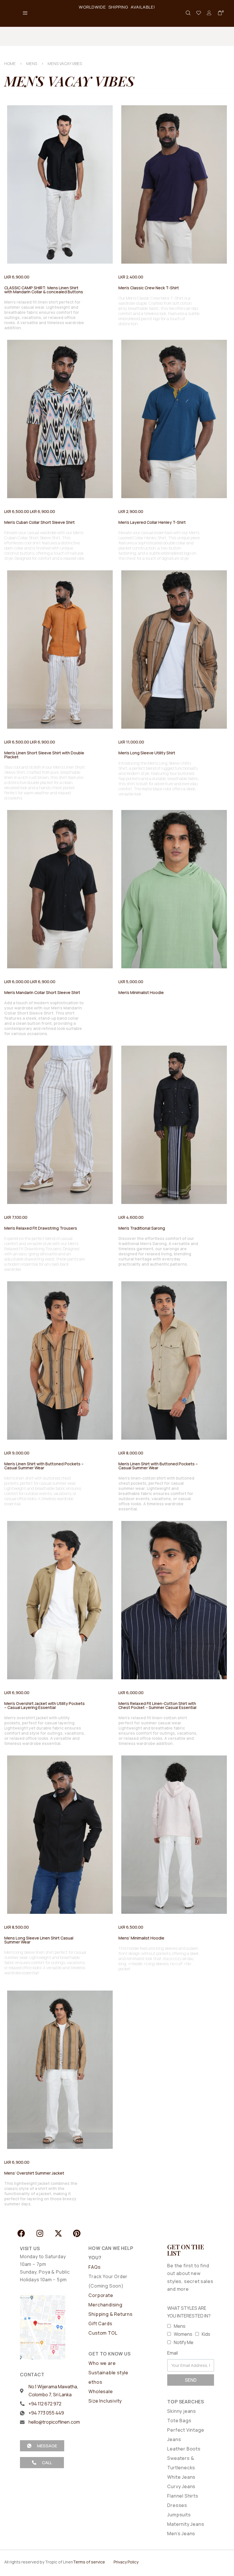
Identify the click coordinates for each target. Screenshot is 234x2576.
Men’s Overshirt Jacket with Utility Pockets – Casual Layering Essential (45, 1705)
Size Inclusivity (105, 2401)
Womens (183, 2334)
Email (173, 2353)
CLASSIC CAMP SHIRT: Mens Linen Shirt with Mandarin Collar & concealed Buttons (44, 290)
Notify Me (184, 2342)
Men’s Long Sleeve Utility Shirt (147, 753)
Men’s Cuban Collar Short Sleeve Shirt (40, 522)
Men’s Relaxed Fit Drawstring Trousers (41, 1228)
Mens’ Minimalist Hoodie (141, 1938)
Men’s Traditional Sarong (142, 1228)
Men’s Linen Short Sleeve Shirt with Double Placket (44, 755)
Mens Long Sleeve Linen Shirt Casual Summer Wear (39, 1940)
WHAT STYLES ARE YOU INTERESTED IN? (189, 2312)
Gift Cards (100, 2324)
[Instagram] (40, 2233)
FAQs (94, 2267)
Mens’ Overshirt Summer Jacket (34, 2173)
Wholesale (101, 2391)
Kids (206, 2334)
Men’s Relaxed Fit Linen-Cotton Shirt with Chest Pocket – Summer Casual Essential (157, 1705)
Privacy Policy (126, 2562)
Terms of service (89, 2562)
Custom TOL (103, 2333)
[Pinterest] (77, 2233)
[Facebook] (21, 2233)
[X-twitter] (58, 2233)
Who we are (102, 2363)
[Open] (199, 13)
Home (10, 63)
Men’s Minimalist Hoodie (141, 992)
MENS (32, 63)
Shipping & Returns (110, 2314)
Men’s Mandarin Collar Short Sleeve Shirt (42, 992)
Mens (180, 2326)
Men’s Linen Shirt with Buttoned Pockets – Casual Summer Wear (44, 1466)
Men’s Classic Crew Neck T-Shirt (149, 288)
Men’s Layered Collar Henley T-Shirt (152, 522)
